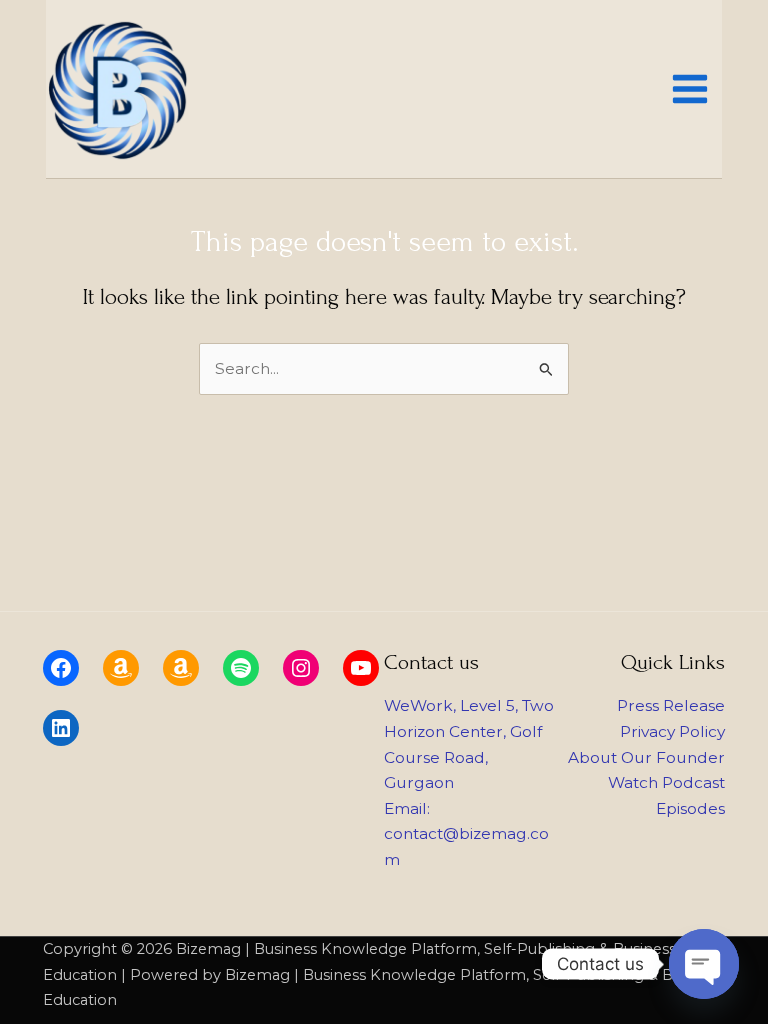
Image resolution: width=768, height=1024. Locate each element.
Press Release (671, 705)
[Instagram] (301, 668)
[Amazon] (121, 668)
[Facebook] (61, 668)
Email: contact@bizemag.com (466, 834)
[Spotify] (241, 668)
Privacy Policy (672, 731)
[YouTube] (361, 668)
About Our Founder (646, 757)
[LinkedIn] (61, 728)
